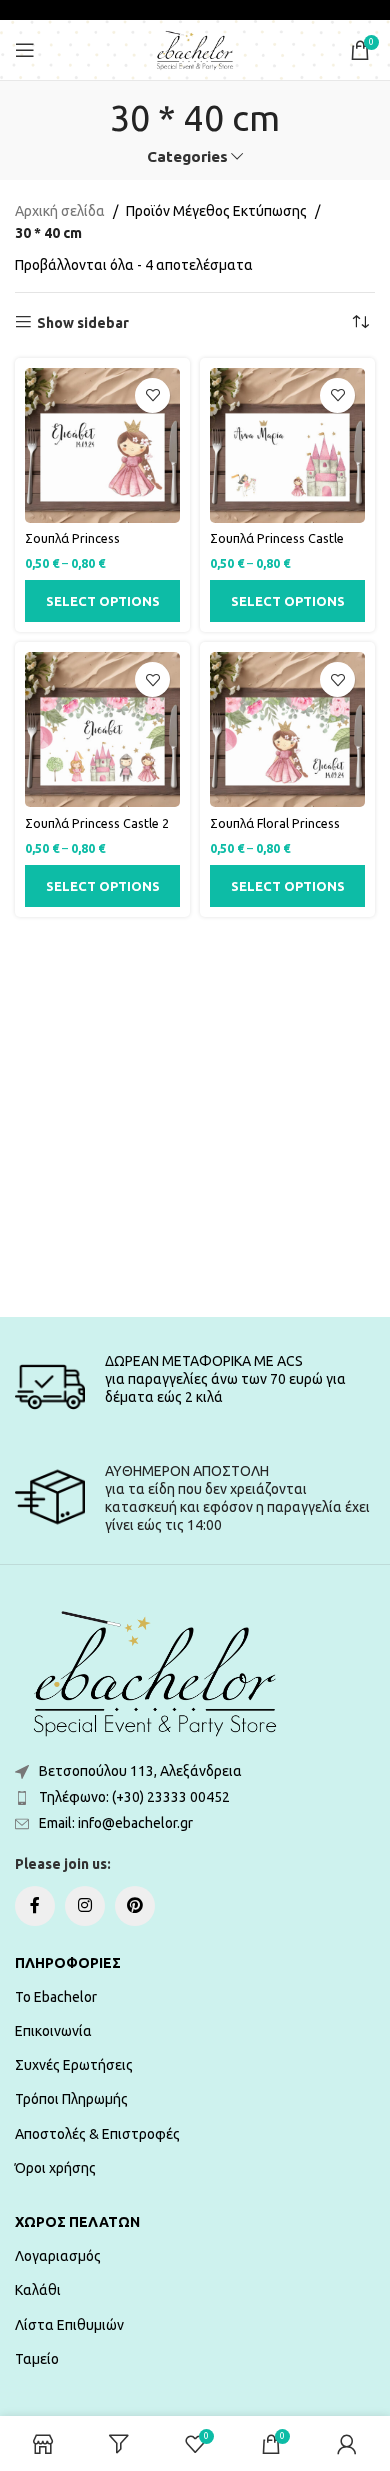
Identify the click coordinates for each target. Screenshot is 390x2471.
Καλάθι (38, 2290)
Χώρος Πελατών (77, 2222)
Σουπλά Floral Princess (275, 823)
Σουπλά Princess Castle (277, 538)
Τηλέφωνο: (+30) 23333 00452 (134, 1797)
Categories (187, 156)
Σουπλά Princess (72, 538)
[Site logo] (195, 49)
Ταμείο (37, 2359)
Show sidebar (83, 323)
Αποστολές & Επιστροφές (97, 2134)
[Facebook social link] (35, 1906)
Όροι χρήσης (55, 2168)
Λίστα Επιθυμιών (69, 2325)
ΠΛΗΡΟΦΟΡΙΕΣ (68, 1963)
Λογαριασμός (58, 2256)
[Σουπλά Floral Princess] (287, 729)
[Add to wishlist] (152, 395)
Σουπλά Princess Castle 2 (97, 823)
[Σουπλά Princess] (102, 445)
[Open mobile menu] (25, 50)
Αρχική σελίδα (60, 211)
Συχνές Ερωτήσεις (74, 2065)
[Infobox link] (195, 1387)
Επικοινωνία (53, 2031)
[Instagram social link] (85, 1906)
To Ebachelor (56, 1997)
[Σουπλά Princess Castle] (287, 445)
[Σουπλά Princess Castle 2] (102, 729)
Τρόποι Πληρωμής (71, 2099)
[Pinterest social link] (135, 1906)
